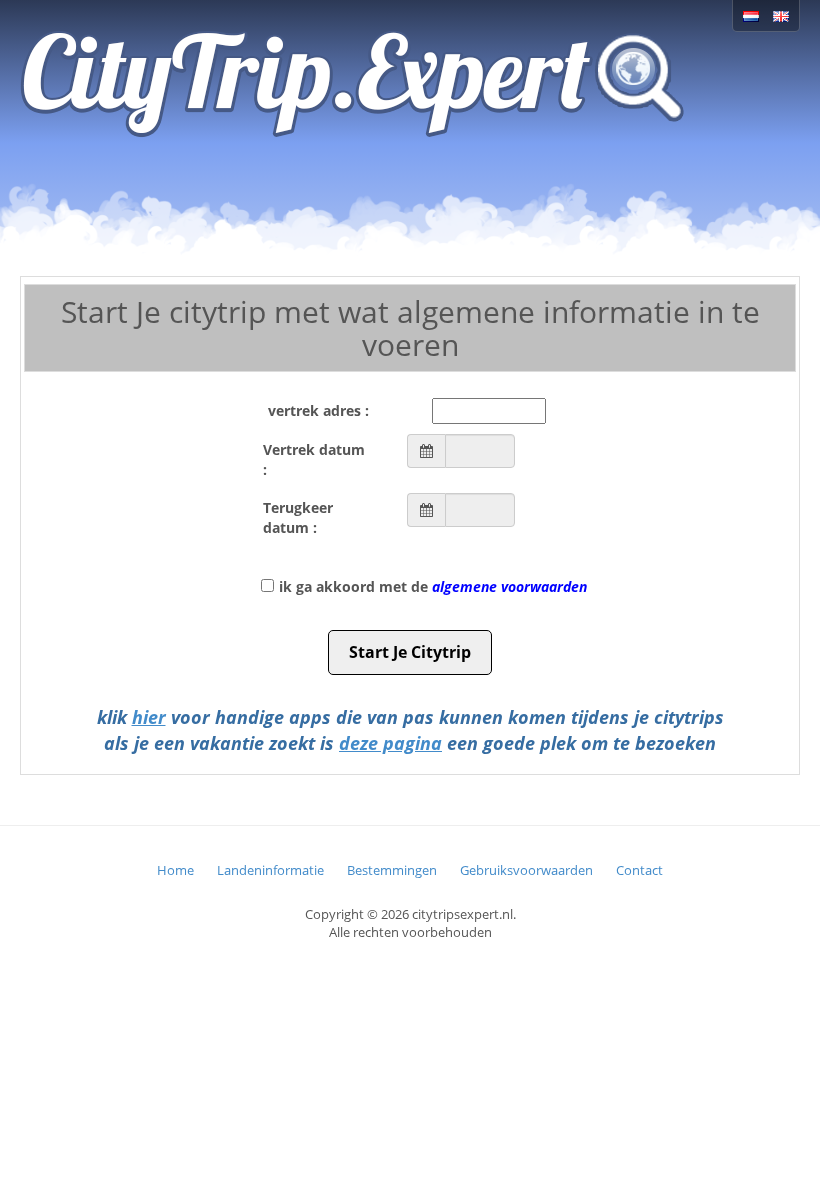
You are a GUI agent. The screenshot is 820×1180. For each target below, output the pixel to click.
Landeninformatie (270, 870)
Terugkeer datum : (298, 517)
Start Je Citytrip (410, 652)
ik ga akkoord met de (433, 586)
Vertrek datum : (314, 459)
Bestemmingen (392, 870)
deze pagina (390, 743)
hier (149, 717)
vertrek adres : (318, 410)
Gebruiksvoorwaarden (526, 870)
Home (175, 870)
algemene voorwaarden (509, 586)
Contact (639, 870)
